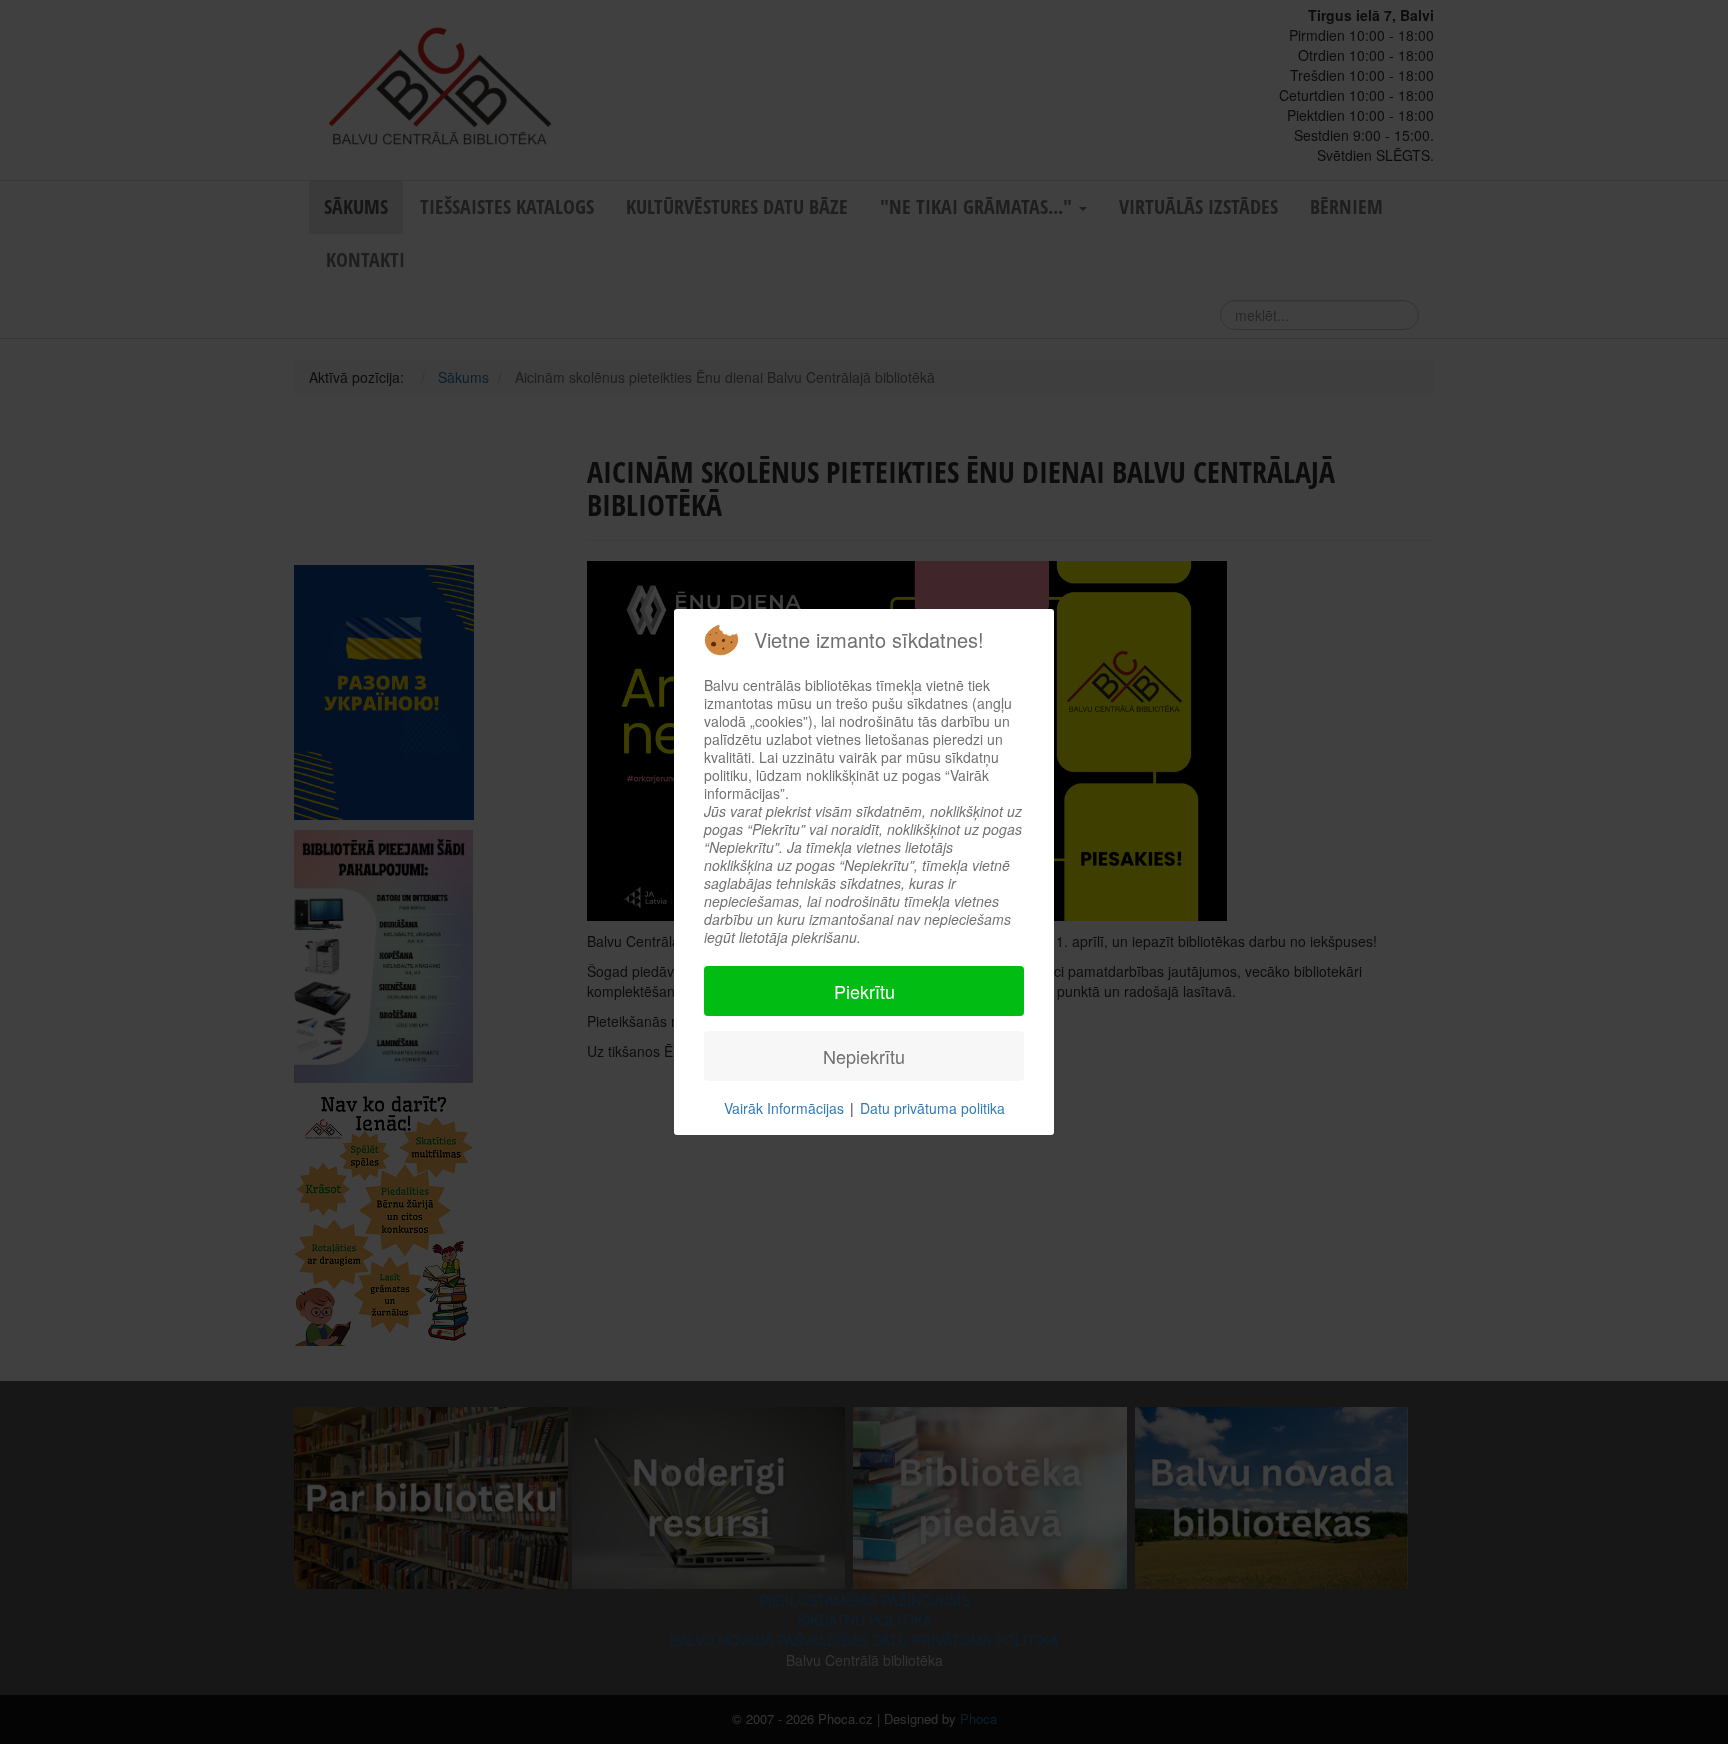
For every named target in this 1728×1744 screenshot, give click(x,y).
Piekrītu (864, 991)
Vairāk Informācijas (784, 1108)
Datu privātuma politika (932, 1108)
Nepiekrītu (864, 1056)
